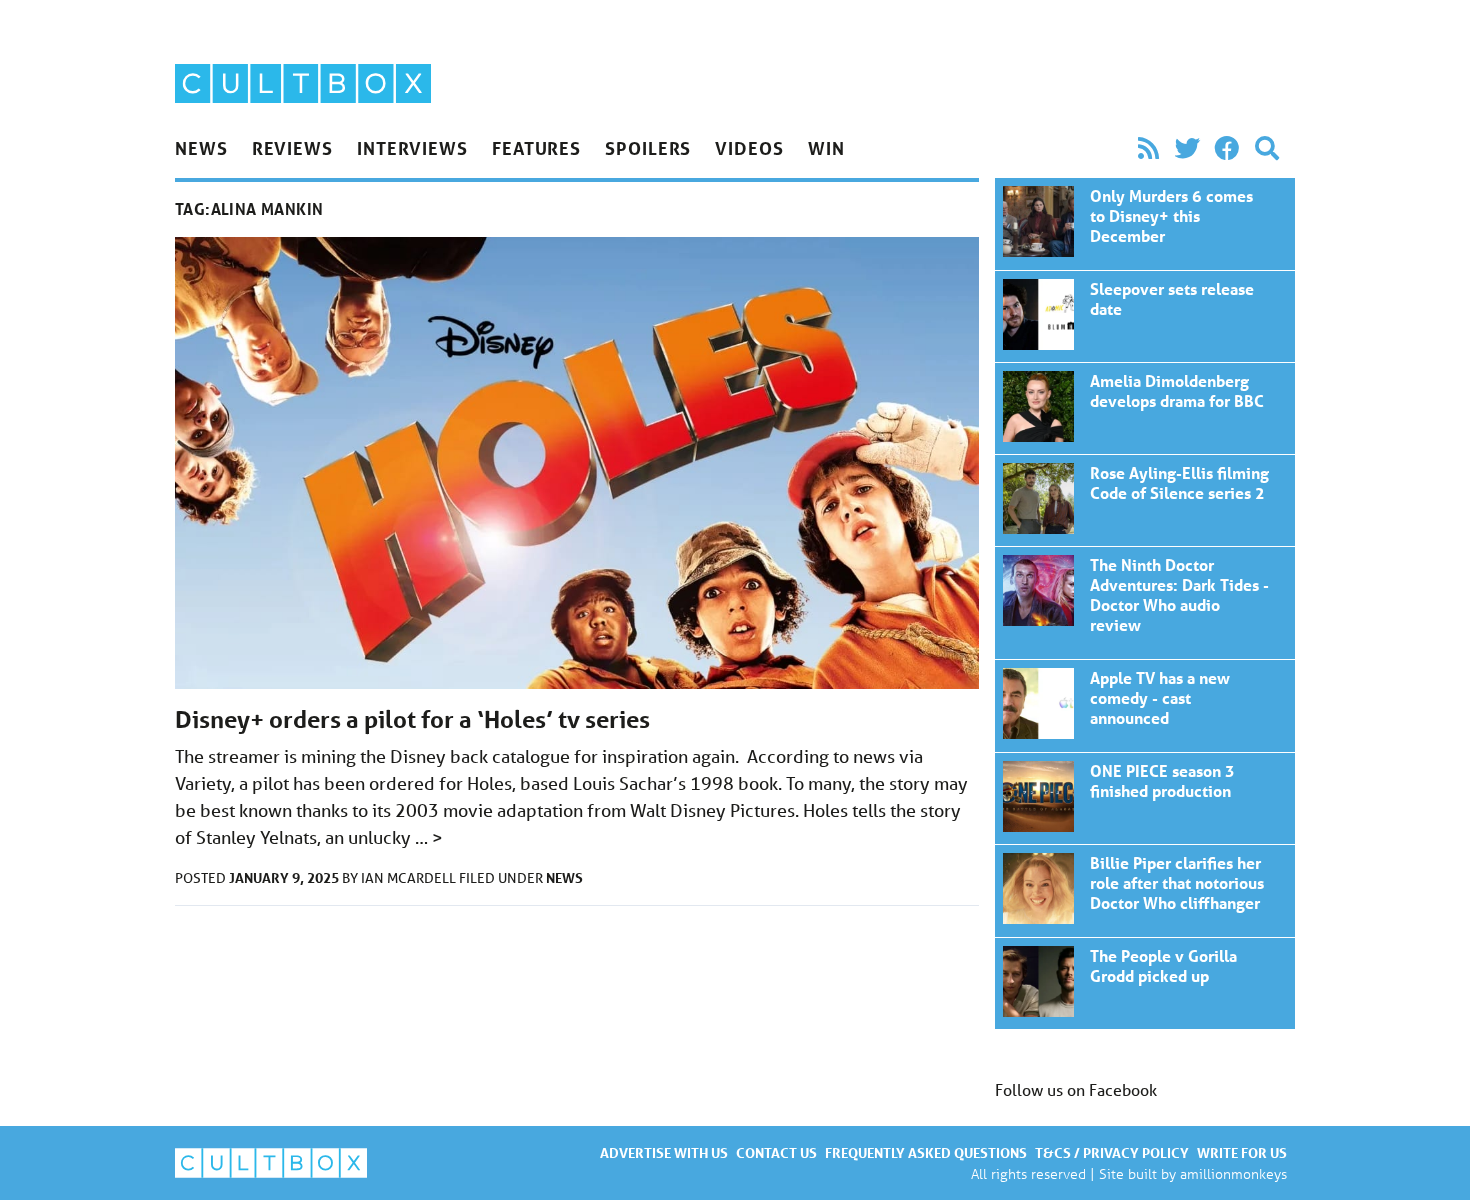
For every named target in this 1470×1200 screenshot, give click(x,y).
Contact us (776, 1152)
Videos (749, 148)
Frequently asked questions (926, 1152)
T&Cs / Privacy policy (1112, 1152)
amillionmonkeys (1233, 1173)
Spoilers (648, 148)
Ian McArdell (410, 878)
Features (536, 148)
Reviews (292, 148)
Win (826, 148)
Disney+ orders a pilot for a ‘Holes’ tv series (412, 719)
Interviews (412, 148)
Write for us (1242, 1152)
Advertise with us (664, 1152)
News (201, 148)
